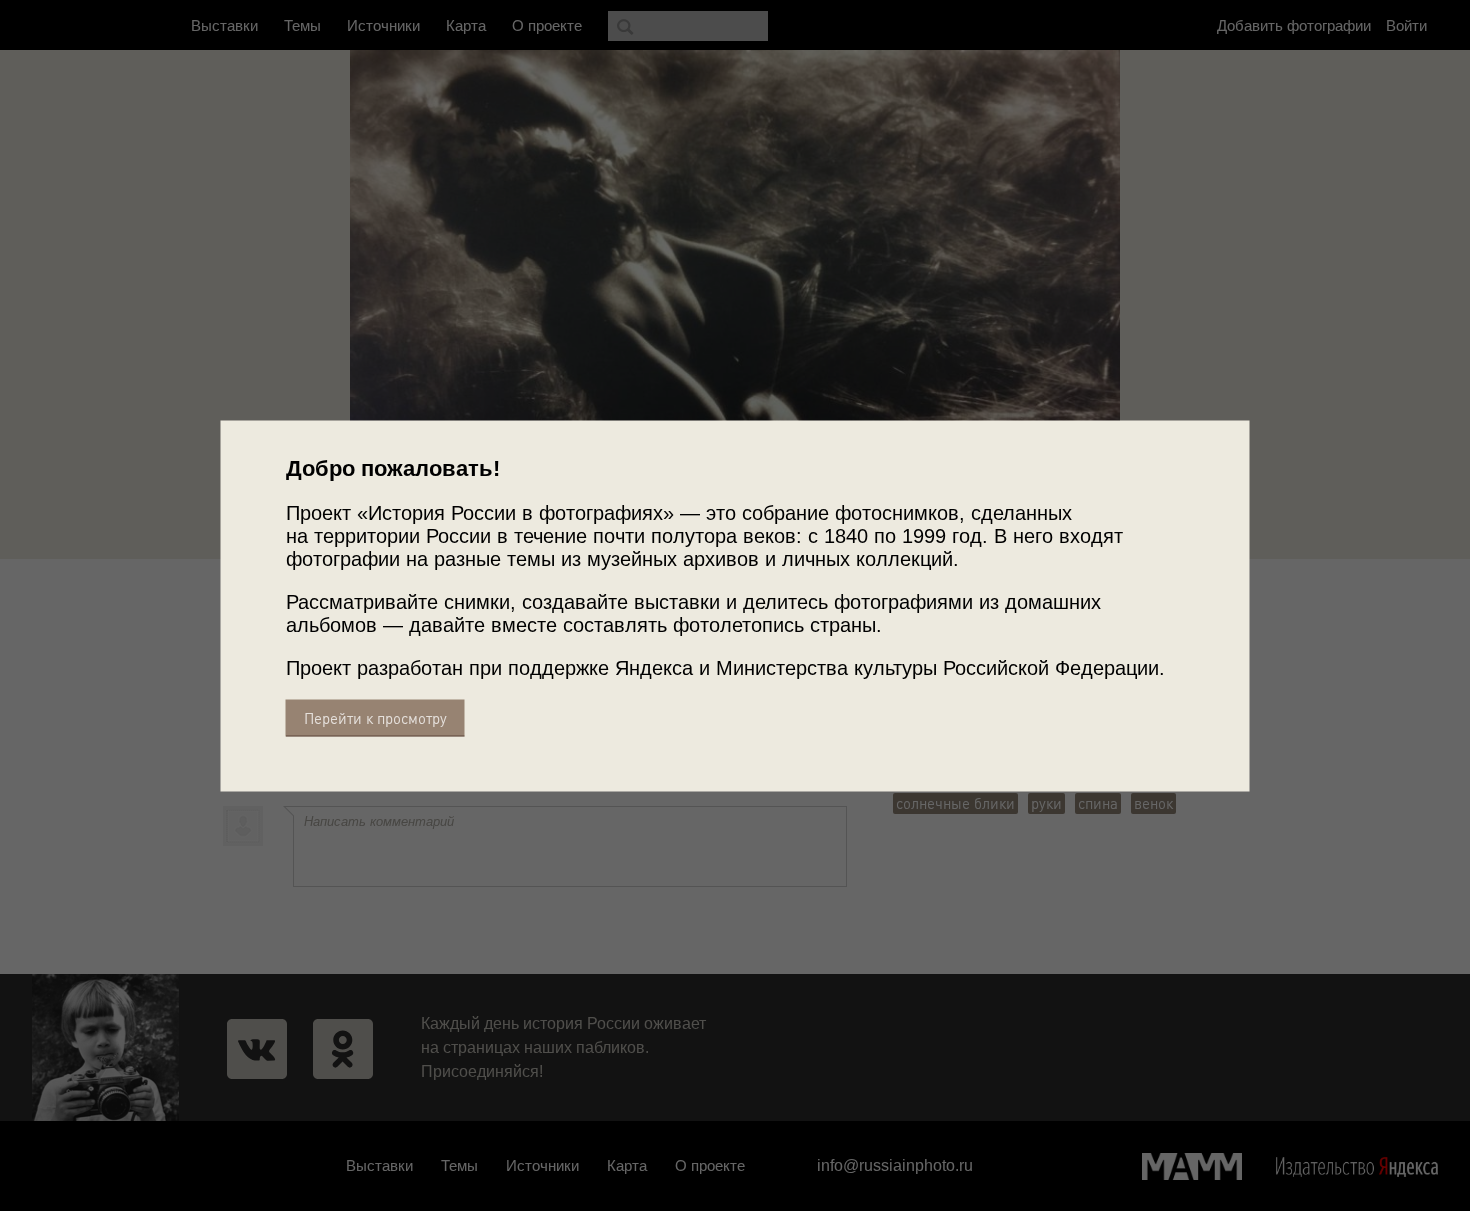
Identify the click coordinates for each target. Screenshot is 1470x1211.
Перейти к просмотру (375, 717)
